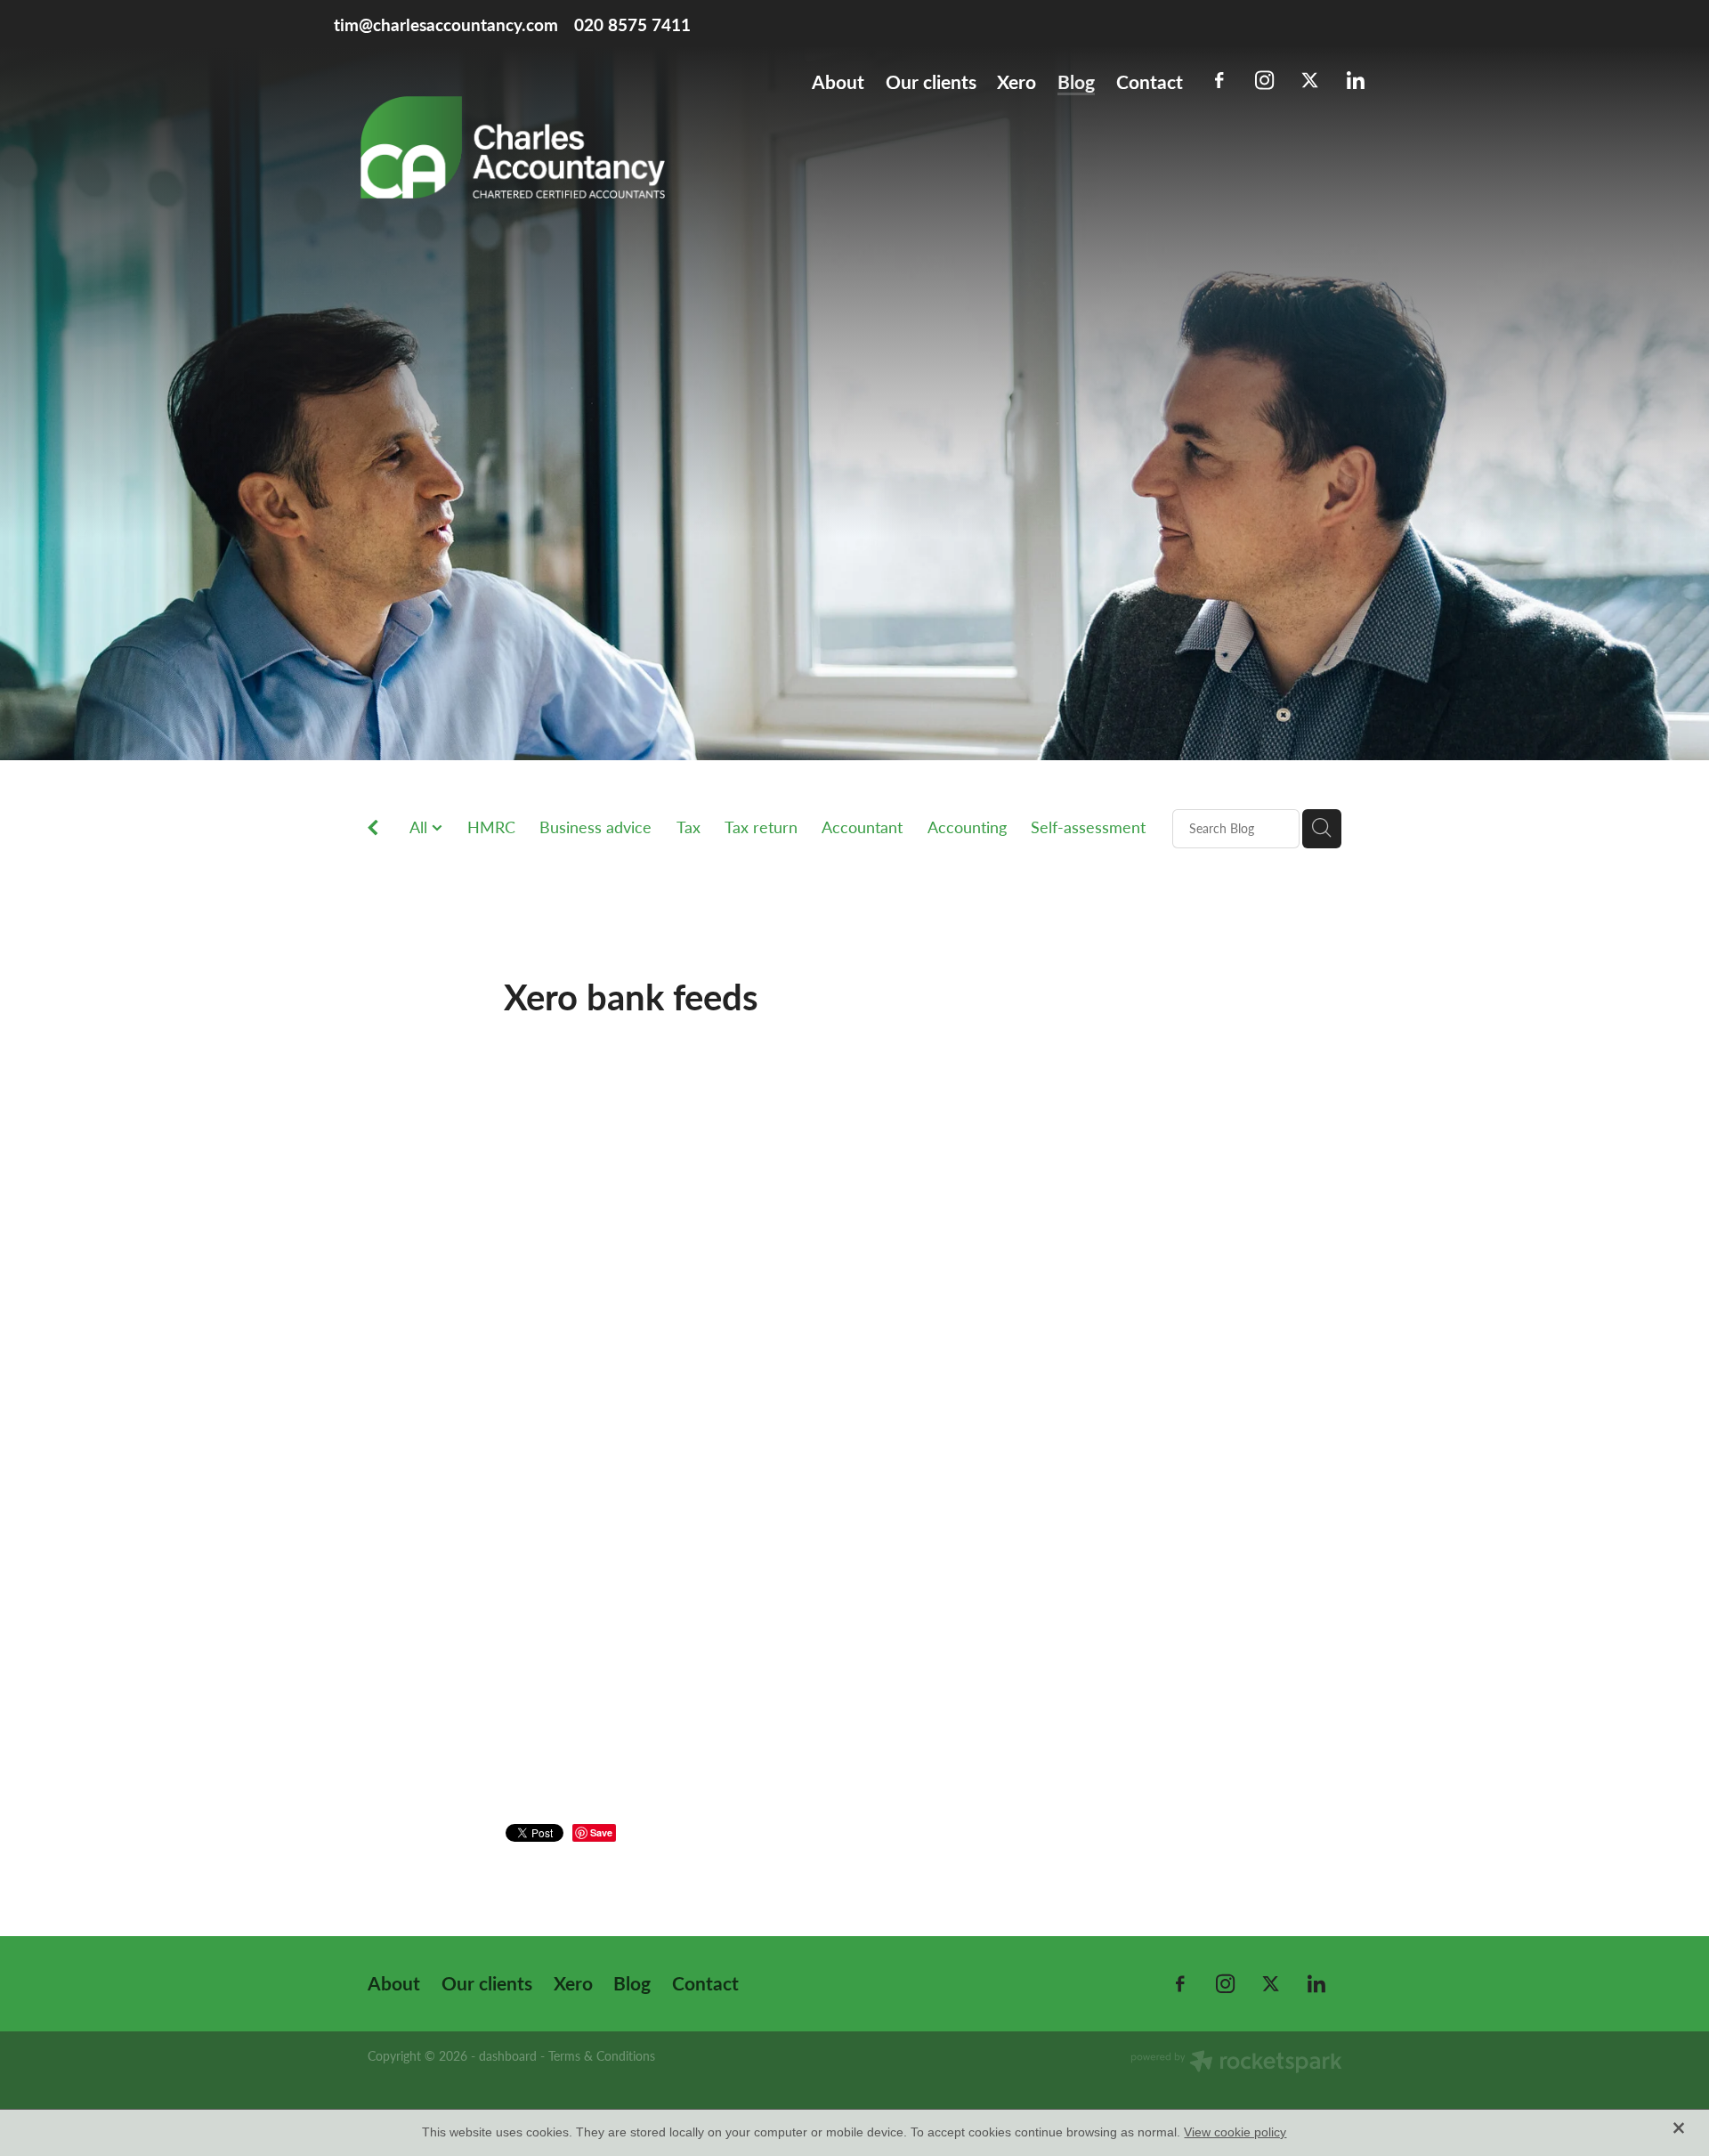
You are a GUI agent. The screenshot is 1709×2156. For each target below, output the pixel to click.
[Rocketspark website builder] (1236, 2063)
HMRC (491, 827)
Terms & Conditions (602, 2056)
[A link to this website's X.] (1310, 81)
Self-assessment (1088, 827)
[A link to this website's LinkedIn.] (1355, 81)
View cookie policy (1235, 2132)
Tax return (761, 827)
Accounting (967, 827)
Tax (688, 827)
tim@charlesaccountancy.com (446, 24)
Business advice (595, 827)
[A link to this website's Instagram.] (1264, 81)
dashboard (508, 2056)
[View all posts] (373, 829)
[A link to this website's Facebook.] (1219, 81)
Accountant (862, 827)
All (421, 827)
